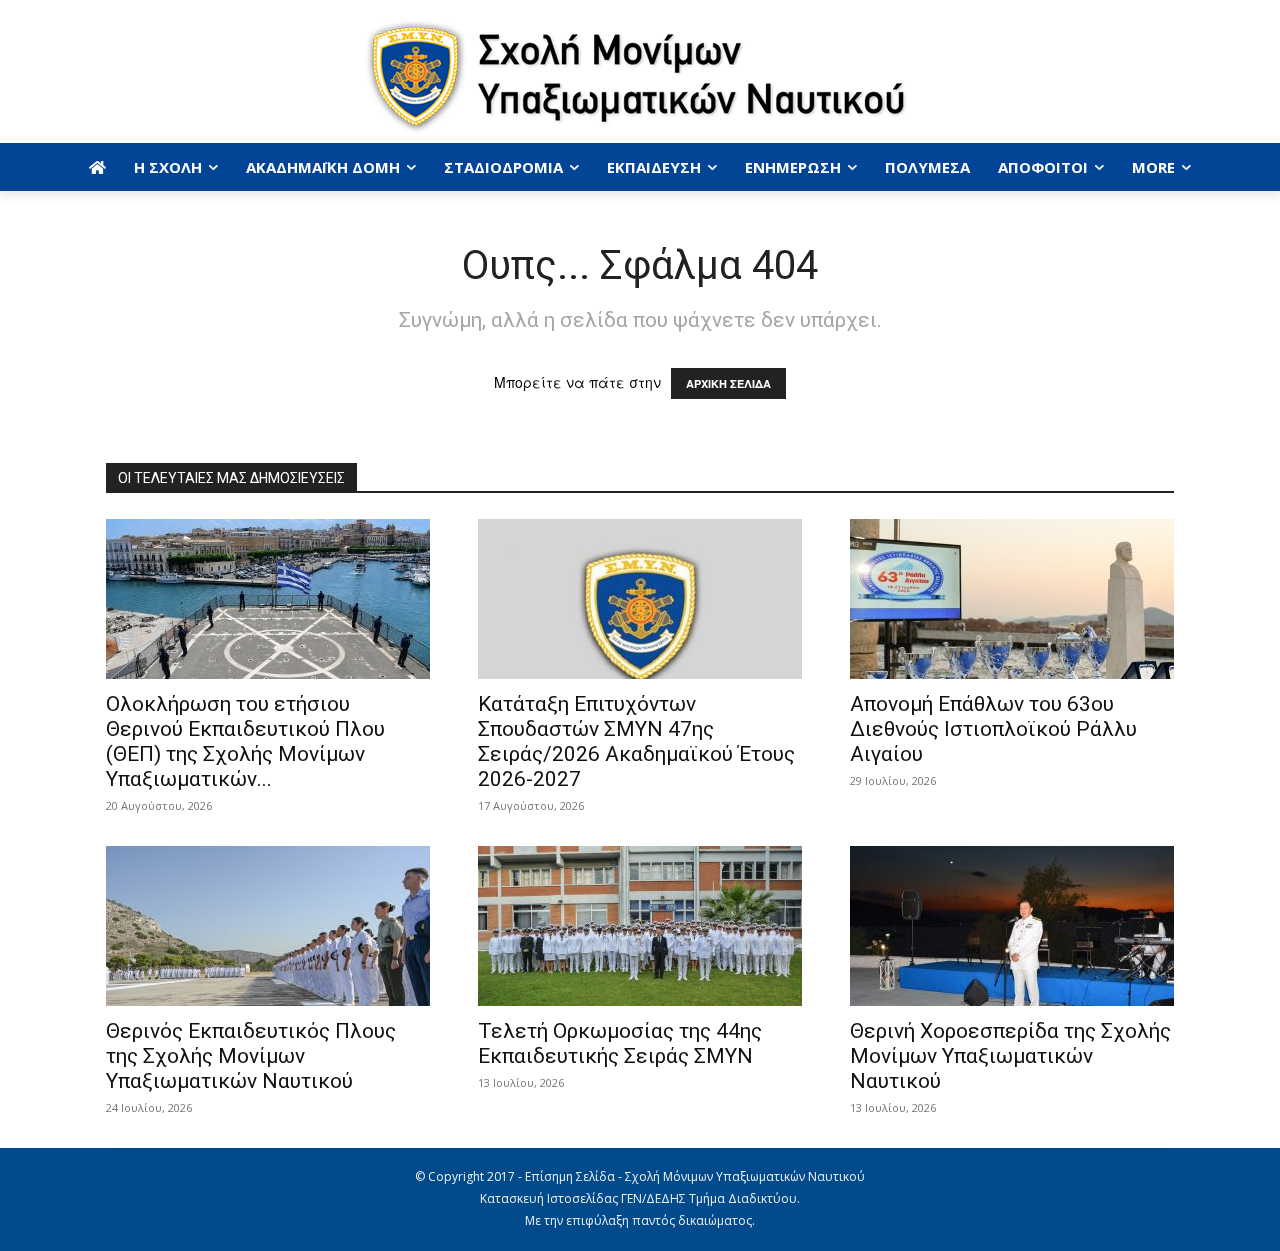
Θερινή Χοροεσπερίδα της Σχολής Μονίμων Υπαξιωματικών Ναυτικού (1010, 1056)
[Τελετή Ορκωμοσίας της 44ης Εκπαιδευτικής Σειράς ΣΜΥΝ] (640, 926)
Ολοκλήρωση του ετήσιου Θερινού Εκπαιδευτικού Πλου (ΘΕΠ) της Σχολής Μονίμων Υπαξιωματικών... (245, 741)
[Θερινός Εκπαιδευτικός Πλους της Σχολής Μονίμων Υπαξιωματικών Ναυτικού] (268, 926)
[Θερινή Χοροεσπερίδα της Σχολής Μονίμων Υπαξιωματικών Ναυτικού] (1012, 926)
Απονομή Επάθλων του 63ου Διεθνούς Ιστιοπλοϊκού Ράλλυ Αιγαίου (993, 729)
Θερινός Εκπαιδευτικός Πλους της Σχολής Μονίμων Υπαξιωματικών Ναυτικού (251, 1056)
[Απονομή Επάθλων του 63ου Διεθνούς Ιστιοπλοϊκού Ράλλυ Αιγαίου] (1012, 599)
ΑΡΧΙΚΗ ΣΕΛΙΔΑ (728, 383)
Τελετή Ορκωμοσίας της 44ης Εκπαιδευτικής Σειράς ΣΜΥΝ (620, 1043)
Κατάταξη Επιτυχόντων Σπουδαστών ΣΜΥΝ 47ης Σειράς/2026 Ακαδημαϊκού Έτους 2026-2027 (636, 741)
